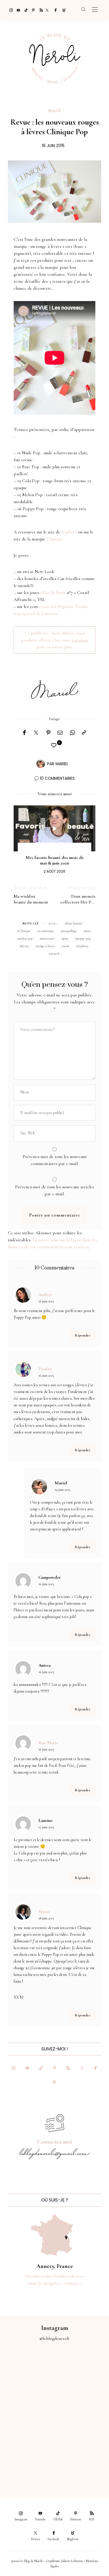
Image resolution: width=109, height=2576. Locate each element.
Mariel (62, 764)
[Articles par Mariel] (41, 763)
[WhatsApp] (72, 733)
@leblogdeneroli (54, 2338)
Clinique (54, 539)
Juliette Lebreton (72, 2561)
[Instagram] (9, 10)
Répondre (83, 1335)
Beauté (54, 111)
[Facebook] (55, 10)
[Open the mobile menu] (95, 10)
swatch (55, 954)
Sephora (69, 532)
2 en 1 (54, 923)
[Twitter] (47, 10)
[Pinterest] (32, 10)
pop (66, 938)
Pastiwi (45, 1369)
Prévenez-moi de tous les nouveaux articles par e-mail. (55, 1190)
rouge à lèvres (46, 946)
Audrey (45, 1295)
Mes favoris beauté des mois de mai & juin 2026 (55, 860)
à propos (79, 640)
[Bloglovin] (62, 10)
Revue (25, 946)
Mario (44, 1912)
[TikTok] (24, 10)
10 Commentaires (57, 778)
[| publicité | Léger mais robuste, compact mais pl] (27, 2431)
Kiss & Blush (54, 593)
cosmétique (47, 931)
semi (66, 946)
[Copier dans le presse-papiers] (84, 733)
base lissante (75, 923)
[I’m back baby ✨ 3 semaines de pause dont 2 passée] (27, 2401)
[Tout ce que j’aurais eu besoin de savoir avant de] (27, 2462)
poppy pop (84, 938)
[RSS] (40, 10)
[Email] (60, 733)
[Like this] (55, 746)
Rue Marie (48, 1743)
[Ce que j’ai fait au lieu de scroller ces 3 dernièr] (27, 2370)
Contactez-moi (55, 2142)
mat (88, 931)
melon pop (26, 938)
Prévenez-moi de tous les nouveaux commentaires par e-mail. (55, 1160)
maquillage (70, 931)
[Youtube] (17, 10)
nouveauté (48, 938)
